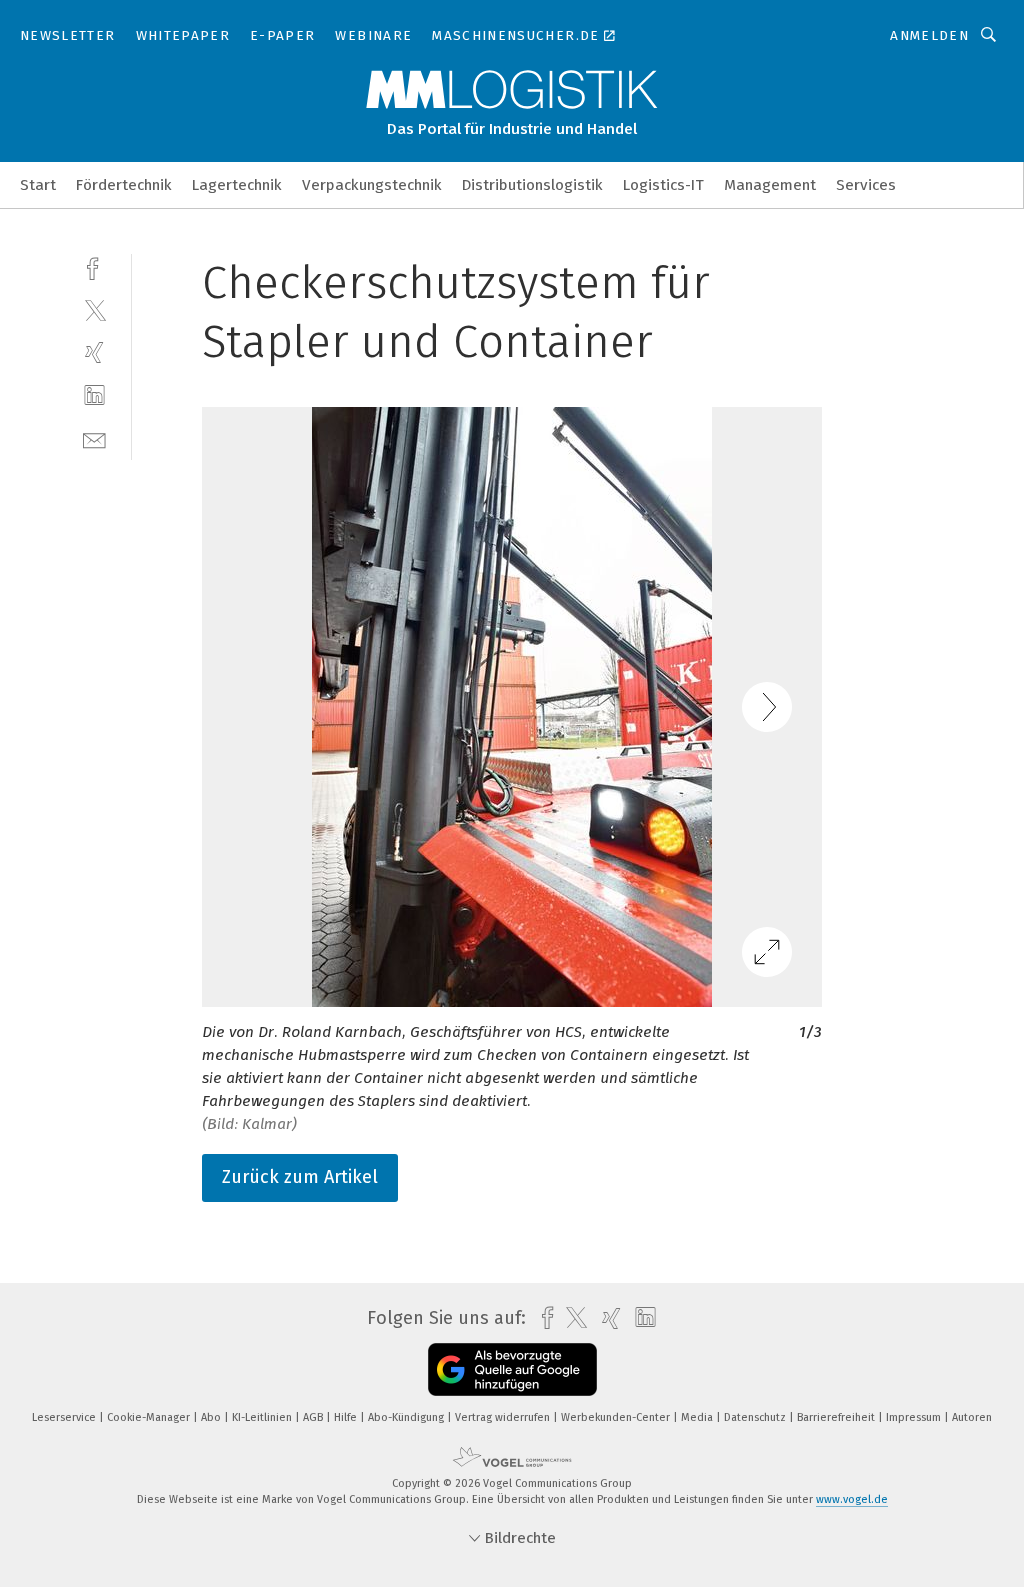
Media (698, 1417)
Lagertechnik (237, 185)
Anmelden (929, 35)
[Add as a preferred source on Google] (512, 1369)
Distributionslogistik (532, 185)
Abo (212, 1417)
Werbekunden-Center (617, 1417)
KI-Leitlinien (263, 1417)
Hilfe (347, 1417)
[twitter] (94, 309)
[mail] (94, 438)
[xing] (94, 352)
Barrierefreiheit (837, 1417)
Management (770, 185)
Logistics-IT (663, 185)
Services (866, 185)
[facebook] (94, 266)
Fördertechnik (124, 185)
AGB (314, 1417)
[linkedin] (94, 395)
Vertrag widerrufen (504, 1417)
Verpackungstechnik (372, 185)
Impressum (915, 1417)
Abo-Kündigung (407, 1417)
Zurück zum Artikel (300, 1177)
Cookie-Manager (150, 1417)
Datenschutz (756, 1417)
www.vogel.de (852, 1499)
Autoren (972, 1417)
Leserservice (65, 1417)
